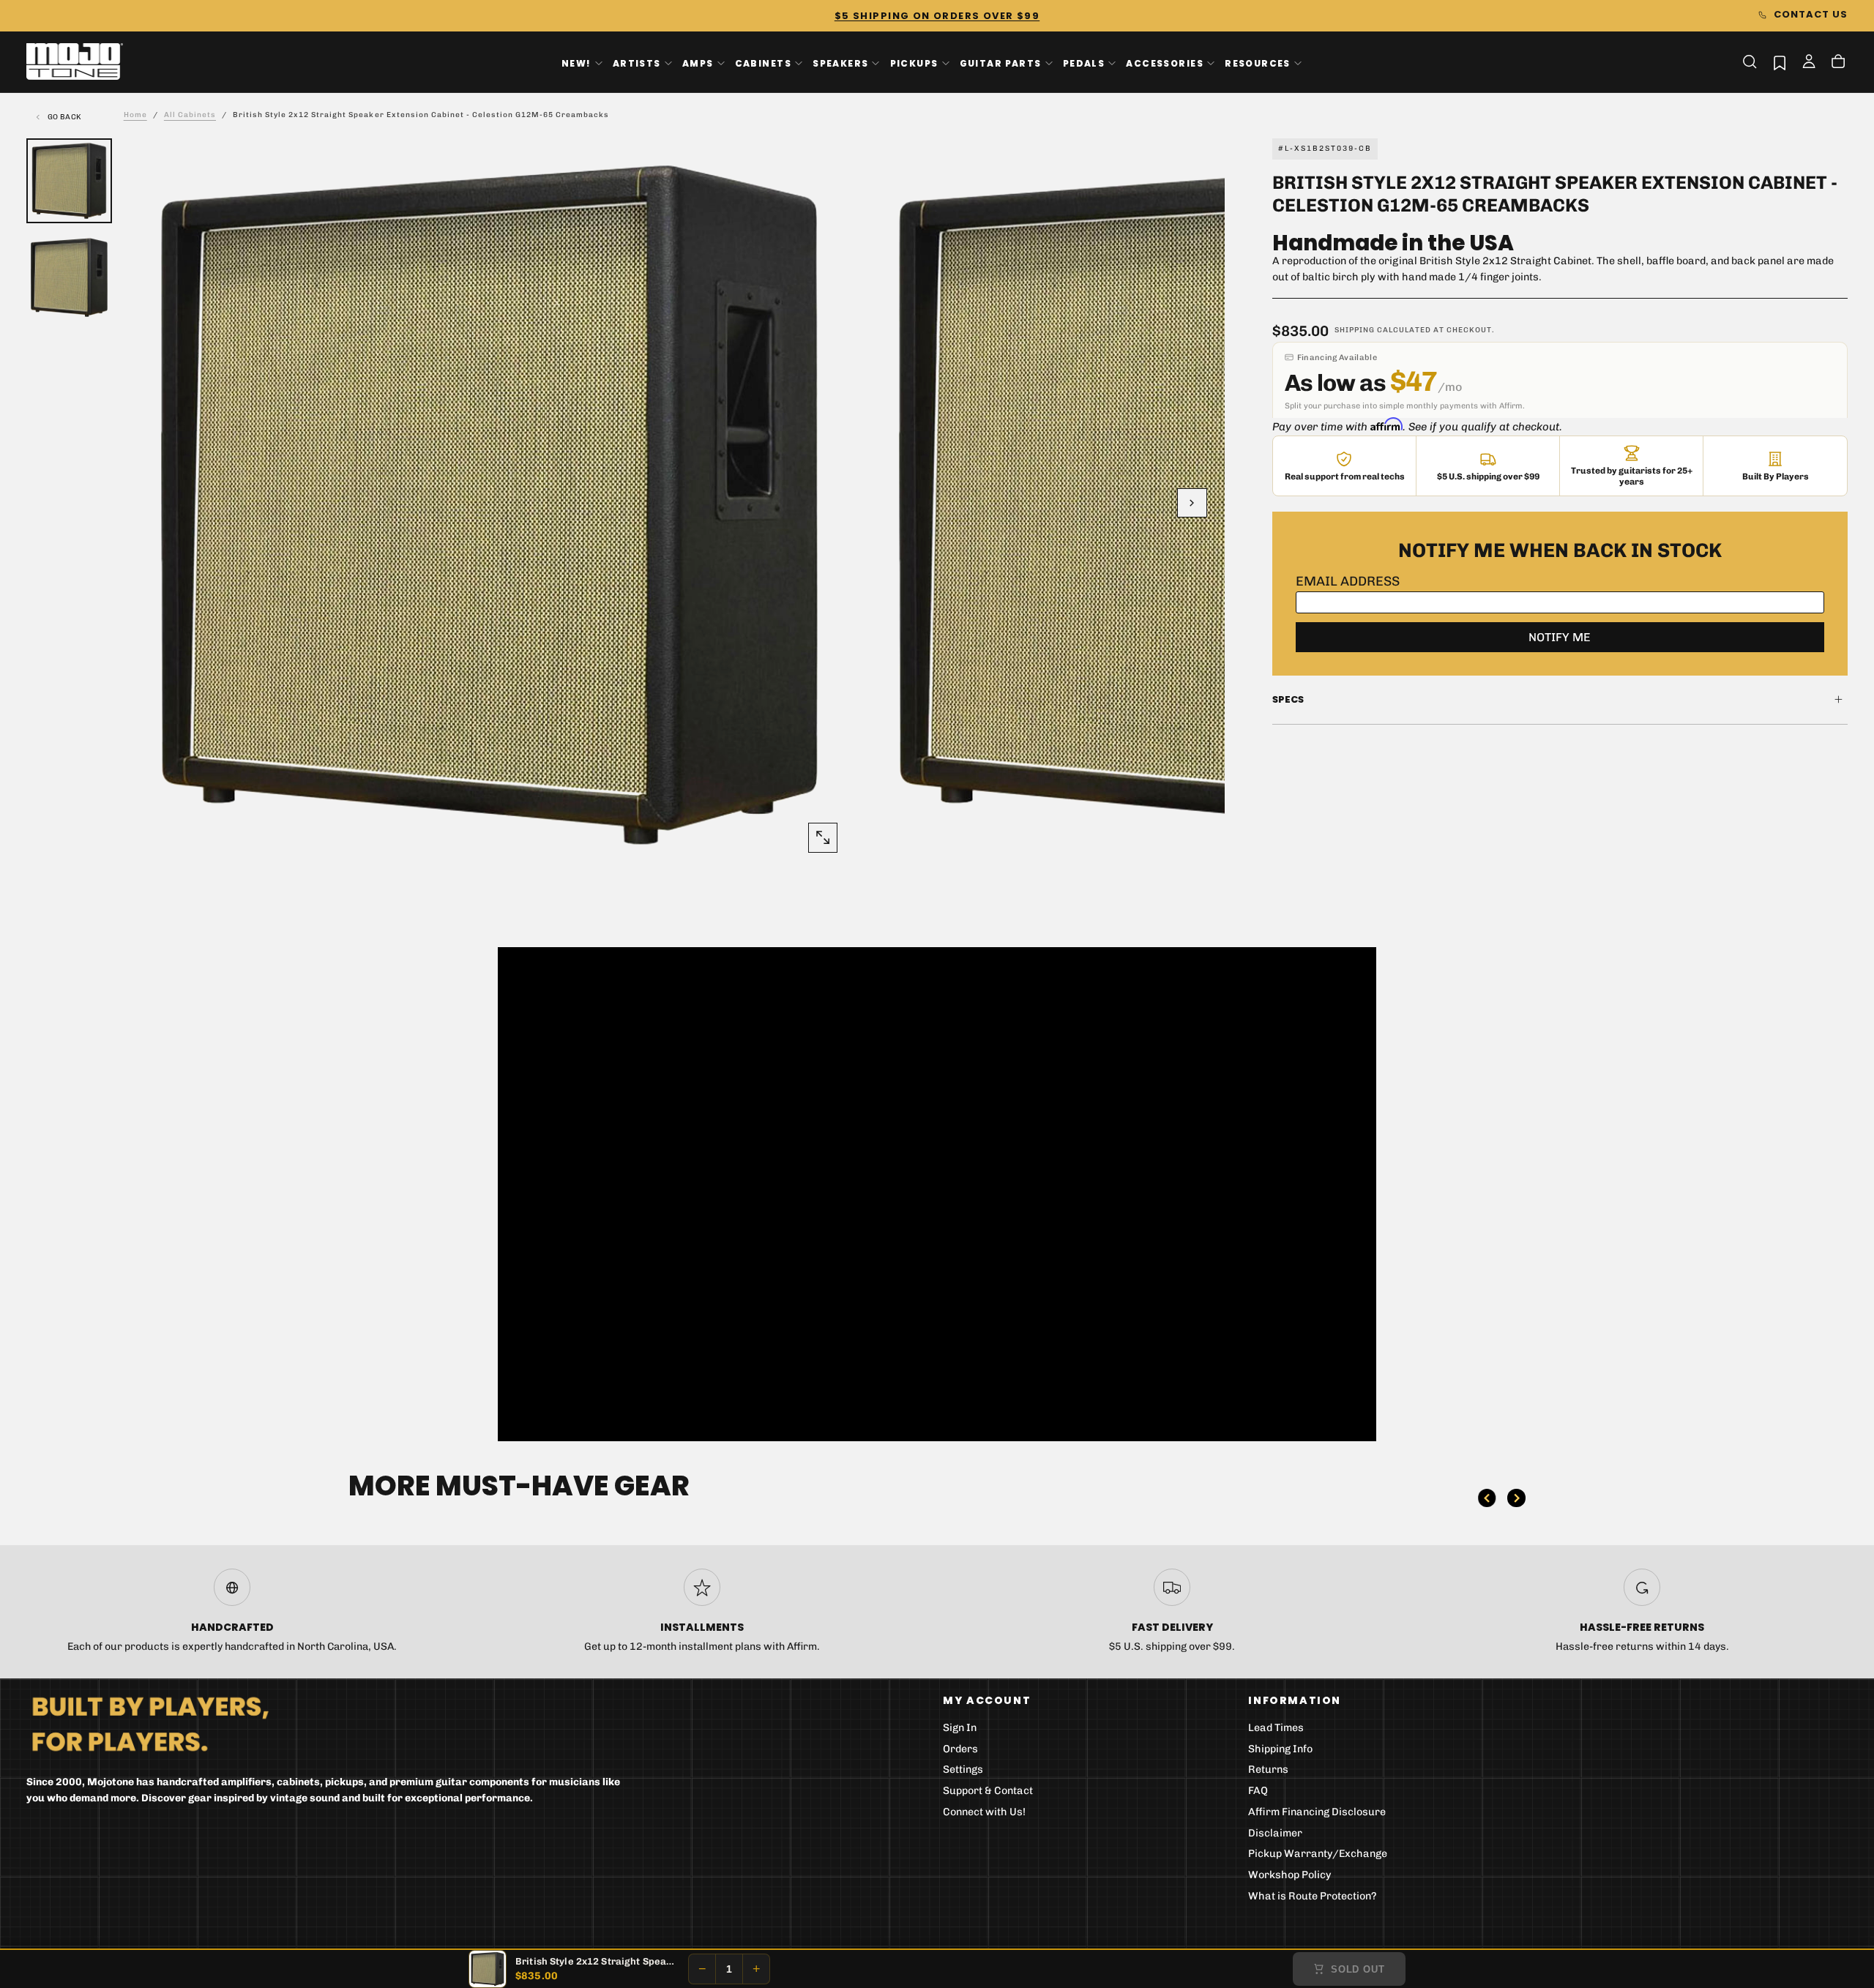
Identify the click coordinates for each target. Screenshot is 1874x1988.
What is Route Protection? (1313, 1896)
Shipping (1355, 330)
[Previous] (1487, 1498)
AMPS (698, 63)
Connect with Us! (984, 1812)
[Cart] (1838, 63)
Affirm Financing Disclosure (1317, 1812)
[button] (1750, 61)
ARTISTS (637, 63)
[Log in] (1809, 63)
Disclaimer (1275, 1833)
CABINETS (763, 63)
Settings (963, 1770)
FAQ (1258, 1791)
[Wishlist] (1780, 63)
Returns (1268, 1770)
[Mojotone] (150, 1723)
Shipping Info (1280, 1749)
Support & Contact (988, 1791)
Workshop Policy (1290, 1875)
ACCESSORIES (1165, 63)
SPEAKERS (840, 63)
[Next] (1516, 1498)
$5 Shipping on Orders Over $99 (937, 16)
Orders (960, 1749)
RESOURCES (1258, 63)
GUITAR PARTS (1001, 63)
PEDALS (1084, 63)
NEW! (576, 63)
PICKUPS (914, 63)
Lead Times (1276, 1728)
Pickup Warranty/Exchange (1318, 1854)
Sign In (960, 1728)
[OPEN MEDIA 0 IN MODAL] (823, 837)
